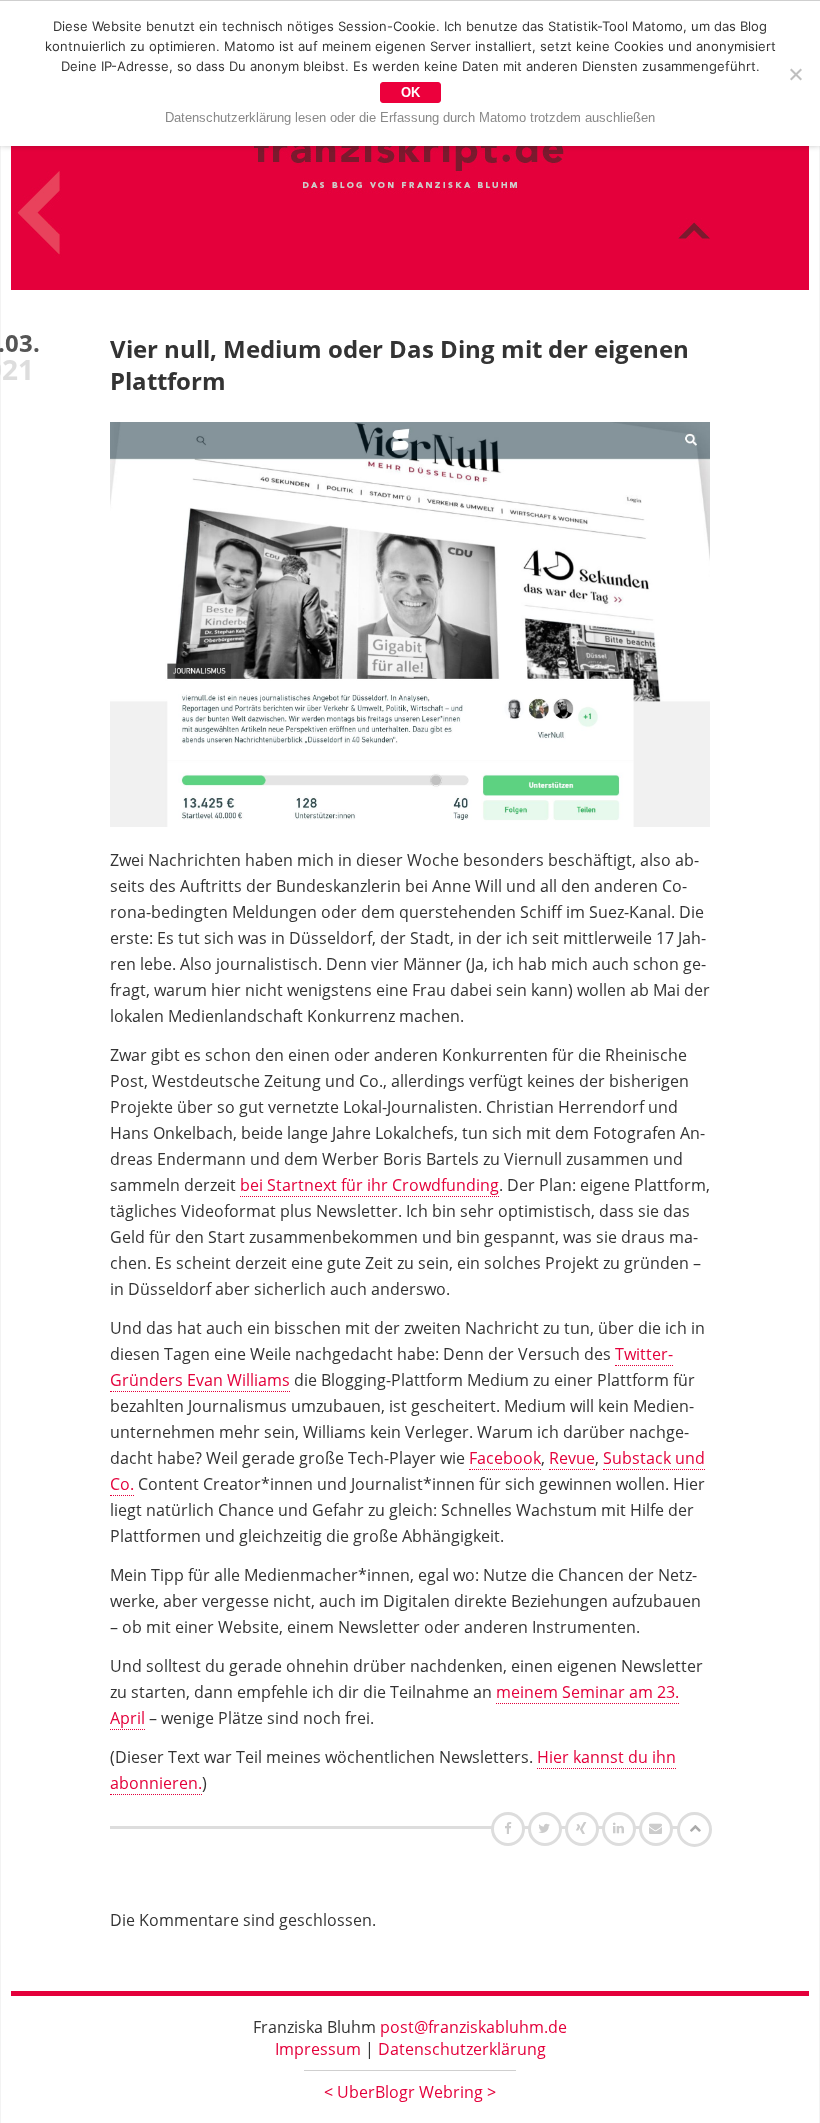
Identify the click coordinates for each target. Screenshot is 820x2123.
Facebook (505, 1458)
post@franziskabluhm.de (473, 2027)
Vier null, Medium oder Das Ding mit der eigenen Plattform (399, 364)
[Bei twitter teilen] (547, 1828)
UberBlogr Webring (410, 2092)
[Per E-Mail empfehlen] (658, 1828)
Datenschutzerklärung (462, 2049)
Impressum (318, 2049)
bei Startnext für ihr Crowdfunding (369, 1185)
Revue (572, 1458)
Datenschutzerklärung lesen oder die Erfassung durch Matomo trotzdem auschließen (410, 117)
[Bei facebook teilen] (510, 1828)
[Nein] (795, 74)
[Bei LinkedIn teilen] (621, 1828)
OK (410, 92)
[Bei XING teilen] (584, 1828)
